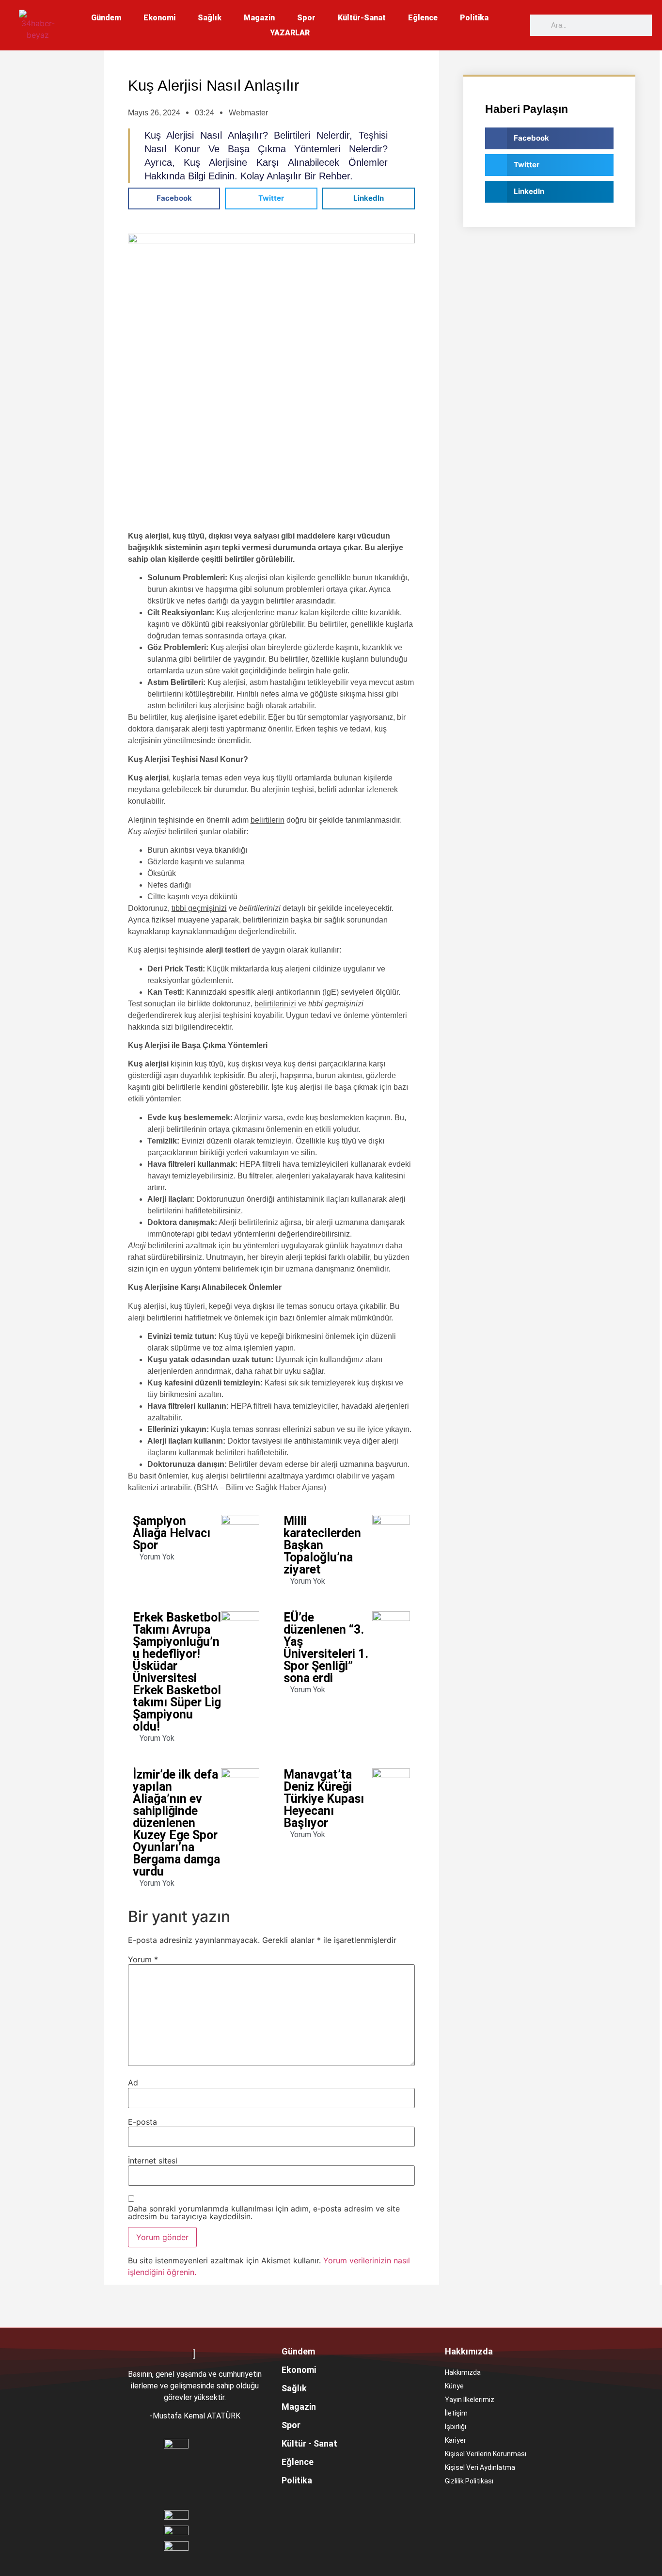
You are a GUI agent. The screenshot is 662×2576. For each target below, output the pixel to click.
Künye (454, 2386)
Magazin (259, 18)
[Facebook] (455, 2507)
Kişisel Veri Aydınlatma (480, 2467)
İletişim (456, 2413)
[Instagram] (474, 2507)
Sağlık (210, 18)
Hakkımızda (463, 2372)
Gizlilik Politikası (469, 2481)
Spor (306, 18)
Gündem (106, 18)
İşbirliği (456, 2427)
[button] (174, 199)
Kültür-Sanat (362, 18)
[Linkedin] (534, 2507)
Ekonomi (159, 18)
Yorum (143, 1959)
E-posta (142, 2122)
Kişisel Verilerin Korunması (486, 2454)
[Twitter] (494, 2507)
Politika (474, 18)
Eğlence (423, 18)
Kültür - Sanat (309, 2443)
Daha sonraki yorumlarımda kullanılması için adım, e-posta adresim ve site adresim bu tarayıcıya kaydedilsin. (264, 2212)
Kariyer (456, 2440)
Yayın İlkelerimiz (470, 2400)
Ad (133, 2083)
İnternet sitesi (153, 2161)
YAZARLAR (290, 33)
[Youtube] (514, 2507)
